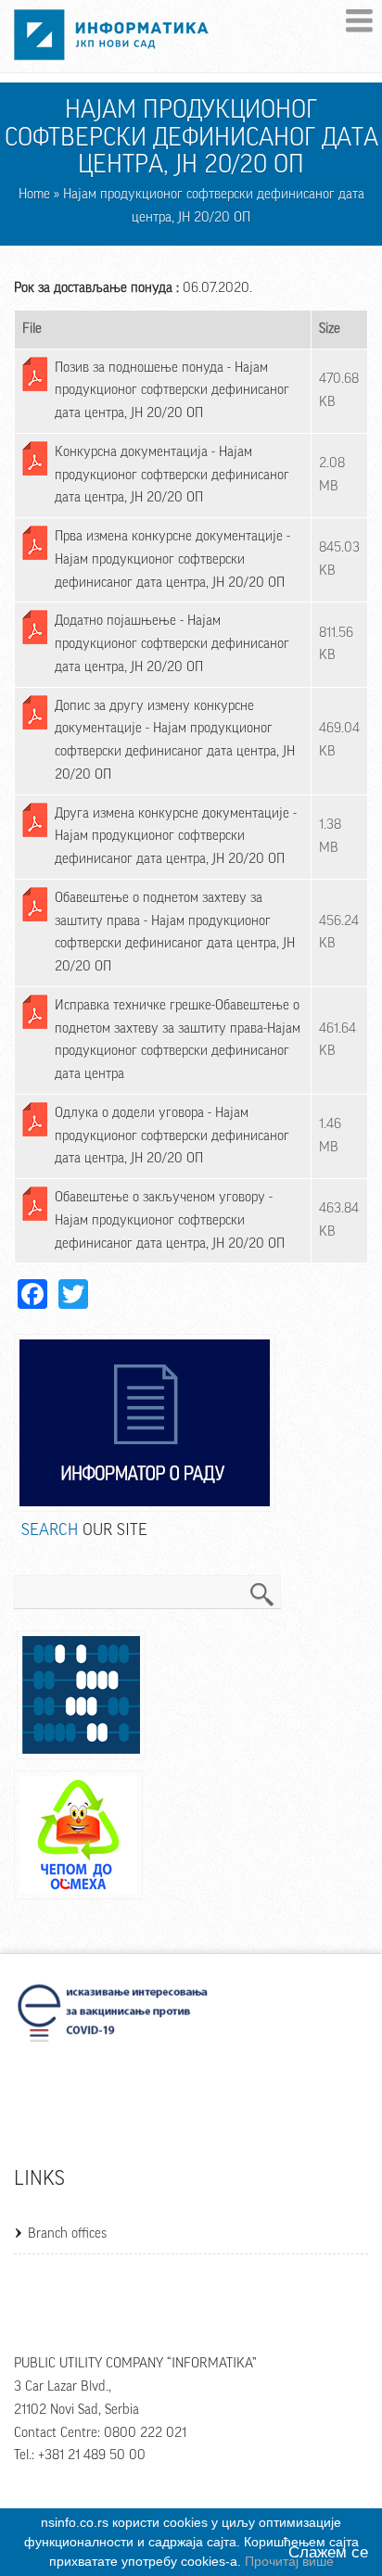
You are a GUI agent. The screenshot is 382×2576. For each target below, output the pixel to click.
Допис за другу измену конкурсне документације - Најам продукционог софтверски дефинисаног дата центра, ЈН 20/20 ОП (175, 740)
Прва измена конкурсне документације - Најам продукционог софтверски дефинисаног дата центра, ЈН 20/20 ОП (172, 559)
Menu (359, 21)
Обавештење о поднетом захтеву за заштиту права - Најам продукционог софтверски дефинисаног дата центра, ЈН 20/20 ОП (175, 932)
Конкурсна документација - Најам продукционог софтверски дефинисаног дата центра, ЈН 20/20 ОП (172, 475)
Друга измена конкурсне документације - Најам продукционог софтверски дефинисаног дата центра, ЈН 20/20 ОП (176, 837)
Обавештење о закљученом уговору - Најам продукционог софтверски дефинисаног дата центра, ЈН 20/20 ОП (170, 1220)
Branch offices (67, 2233)
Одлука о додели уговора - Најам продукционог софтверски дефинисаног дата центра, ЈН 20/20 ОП (172, 1136)
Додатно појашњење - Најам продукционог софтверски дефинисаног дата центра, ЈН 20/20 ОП (172, 644)
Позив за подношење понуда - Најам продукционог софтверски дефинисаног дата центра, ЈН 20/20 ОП (172, 391)
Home (34, 194)
